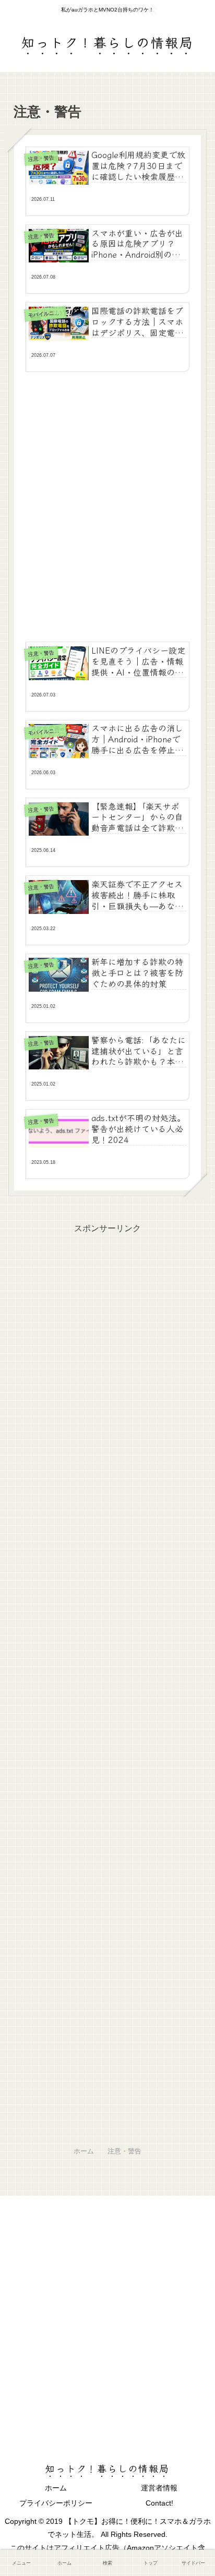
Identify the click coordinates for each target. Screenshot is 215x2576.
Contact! (159, 2503)
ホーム (56, 2488)
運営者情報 (159, 2488)
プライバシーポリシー (56, 2503)
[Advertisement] (107, 502)
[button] (191, 1787)
